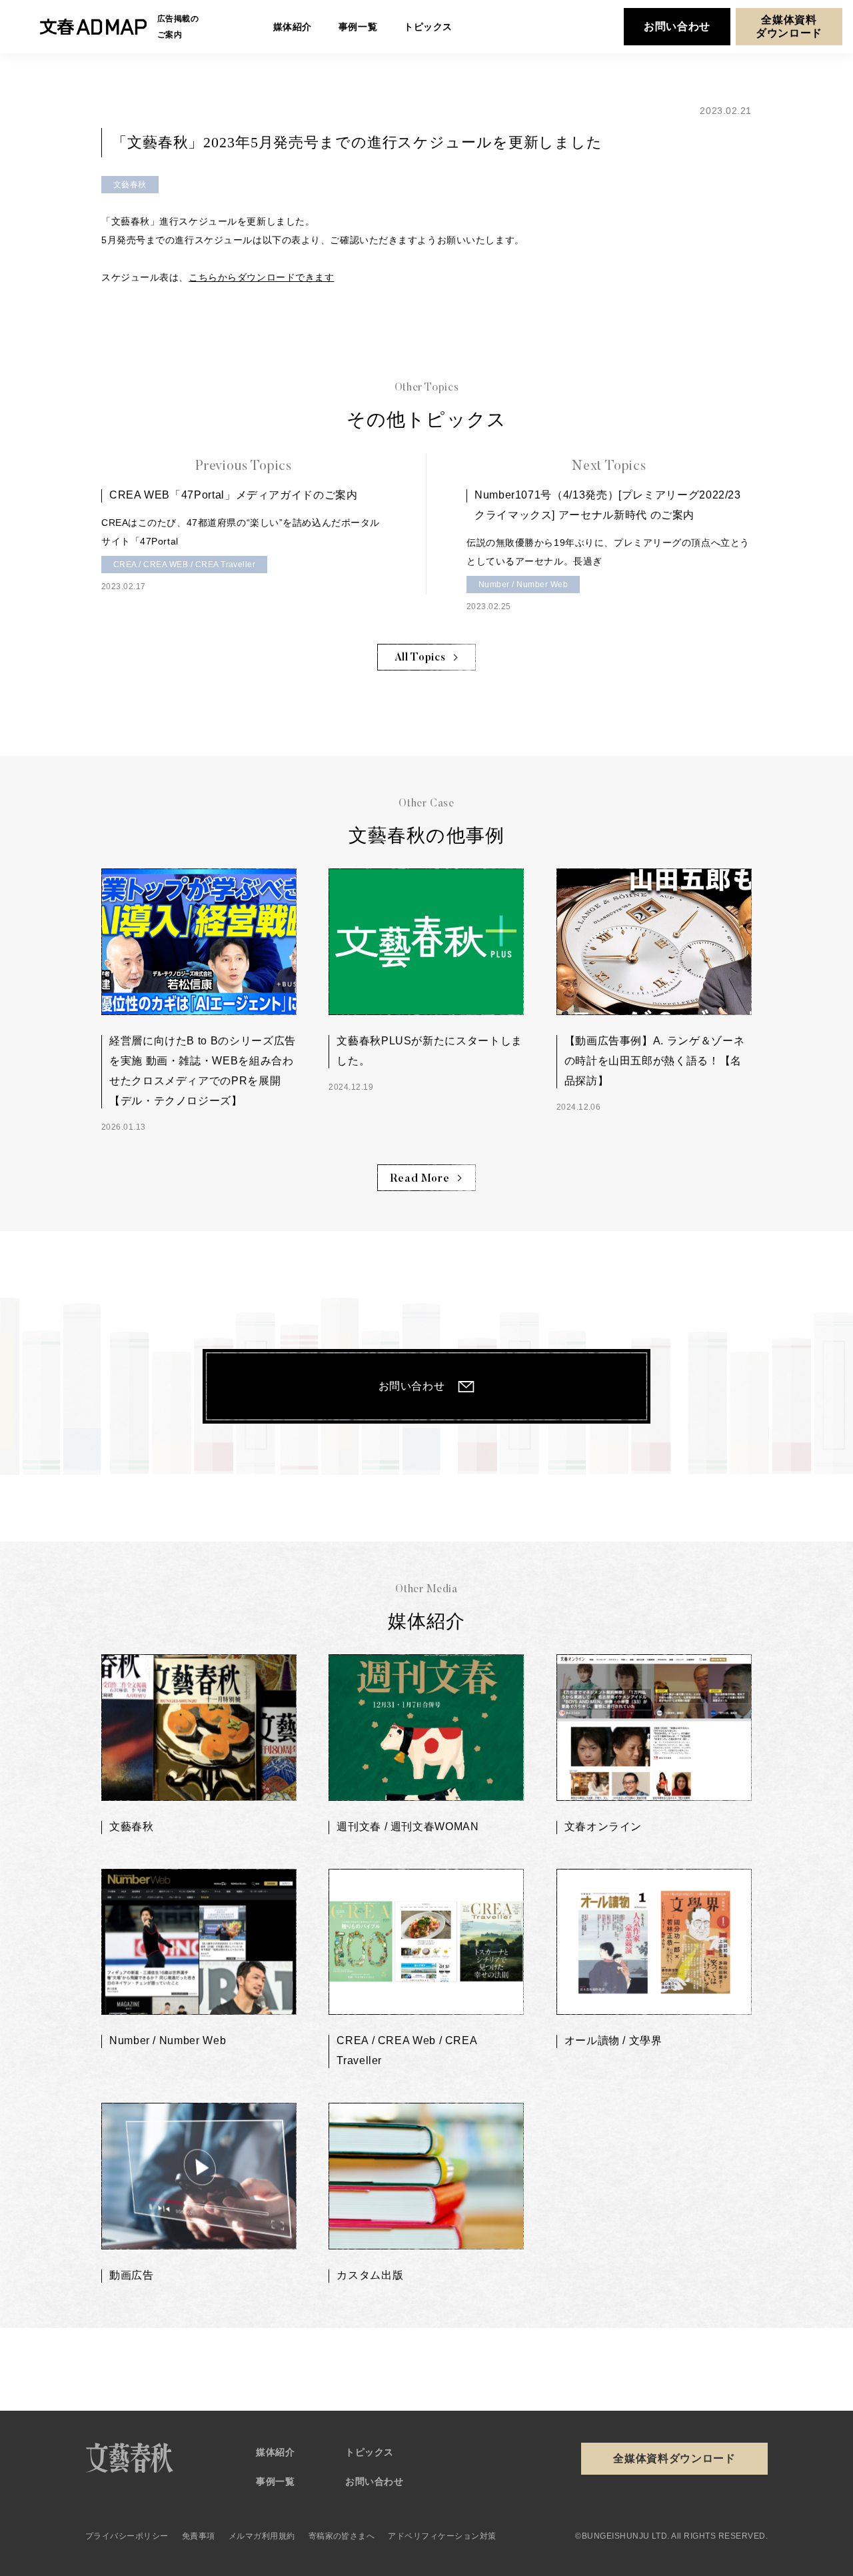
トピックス (370, 2452)
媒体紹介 (275, 2452)
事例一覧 (275, 2481)
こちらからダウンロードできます (261, 277)
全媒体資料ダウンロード (789, 26)
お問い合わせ (677, 26)
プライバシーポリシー (127, 2536)
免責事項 (199, 2536)
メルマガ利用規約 (262, 2536)
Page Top (762, 2354)
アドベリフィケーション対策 (442, 2536)
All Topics (420, 658)
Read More (420, 1179)
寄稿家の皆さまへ (342, 2536)
